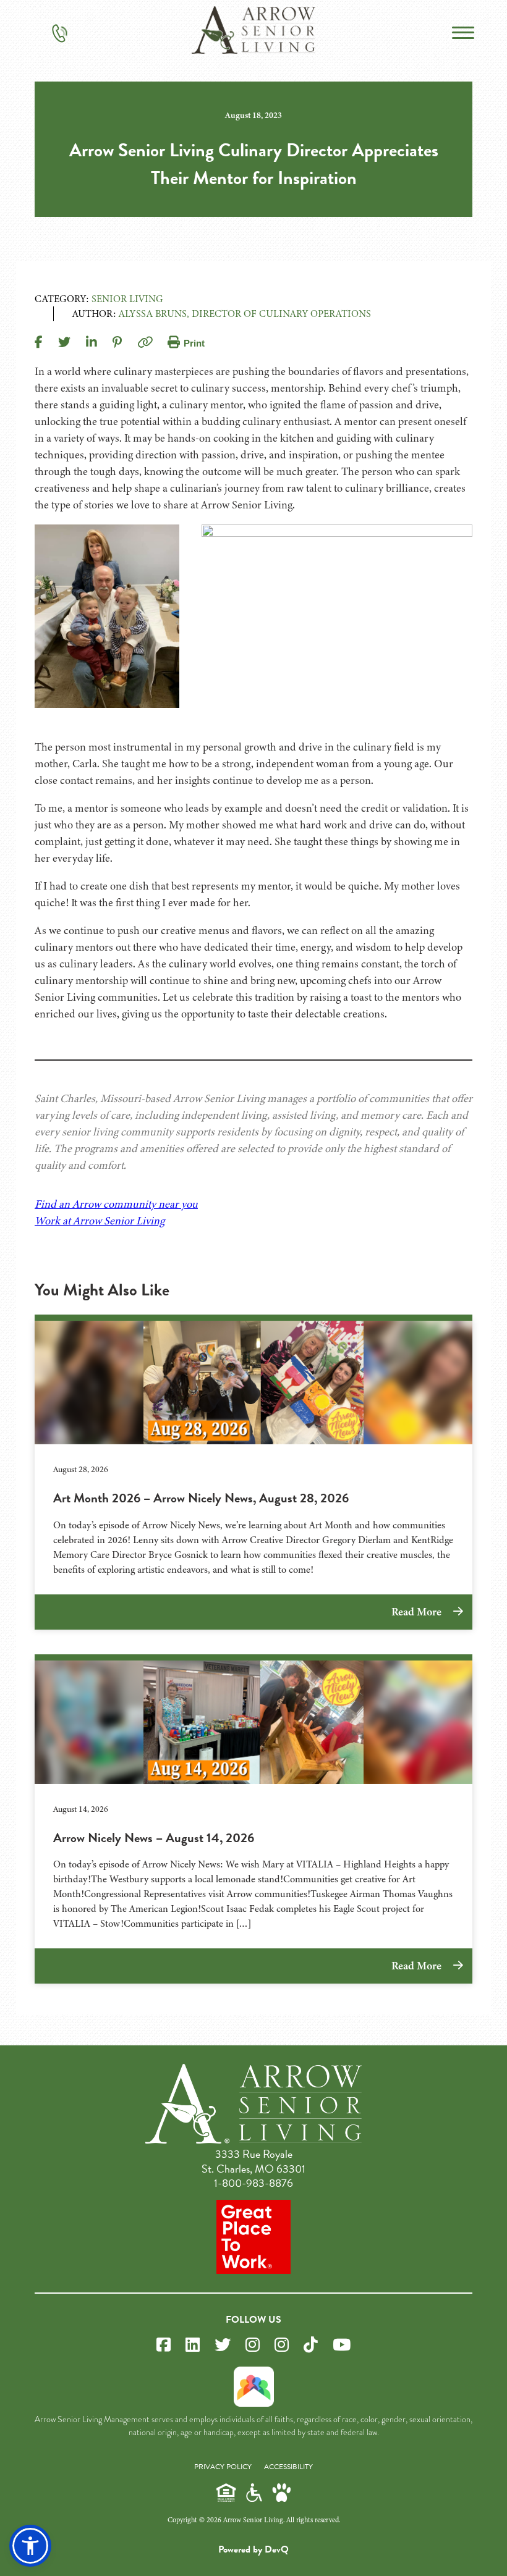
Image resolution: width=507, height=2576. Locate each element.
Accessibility (288, 2467)
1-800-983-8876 (253, 2183)
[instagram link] (253, 2345)
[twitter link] (223, 2345)
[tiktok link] (311, 2345)
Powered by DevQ (253, 2549)
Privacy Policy (223, 2467)
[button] (30, 2546)
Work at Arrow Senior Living (100, 1221)
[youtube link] (342, 2345)
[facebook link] (164, 2345)
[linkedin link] (193, 2345)
